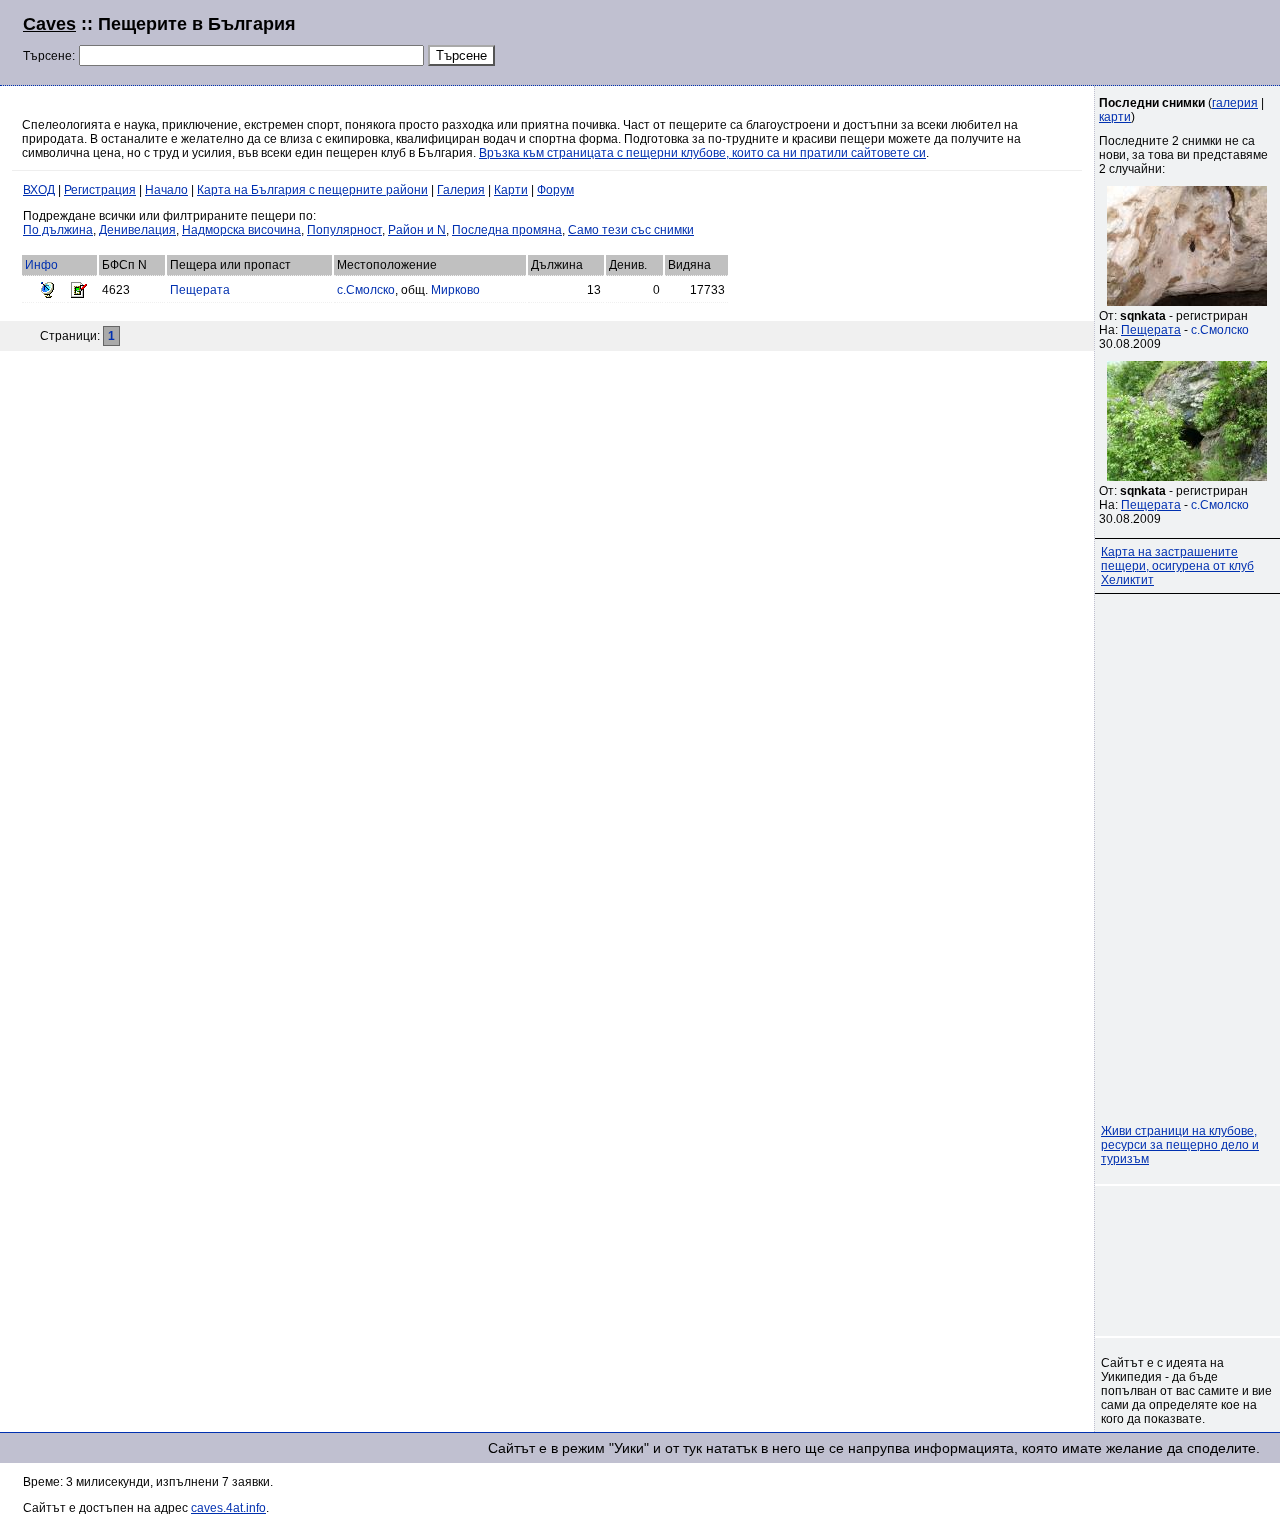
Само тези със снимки (631, 230)
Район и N (417, 230)
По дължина (58, 230)
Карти (511, 190)
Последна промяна (507, 230)
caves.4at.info (228, 1508)
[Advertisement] (1014, 40)
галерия (1235, 103)
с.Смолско (366, 290)
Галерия (461, 190)
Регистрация (100, 190)
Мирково (455, 290)
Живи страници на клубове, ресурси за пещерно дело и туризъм (1180, 1145)
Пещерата (200, 290)
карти (1115, 117)
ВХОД (39, 190)
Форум (555, 190)
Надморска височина (241, 230)
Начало (166, 190)
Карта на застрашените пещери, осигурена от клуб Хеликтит (1177, 566)
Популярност (344, 230)
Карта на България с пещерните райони (312, 190)
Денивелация (137, 230)
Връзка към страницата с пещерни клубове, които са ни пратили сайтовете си (702, 153)
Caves (49, 24)
